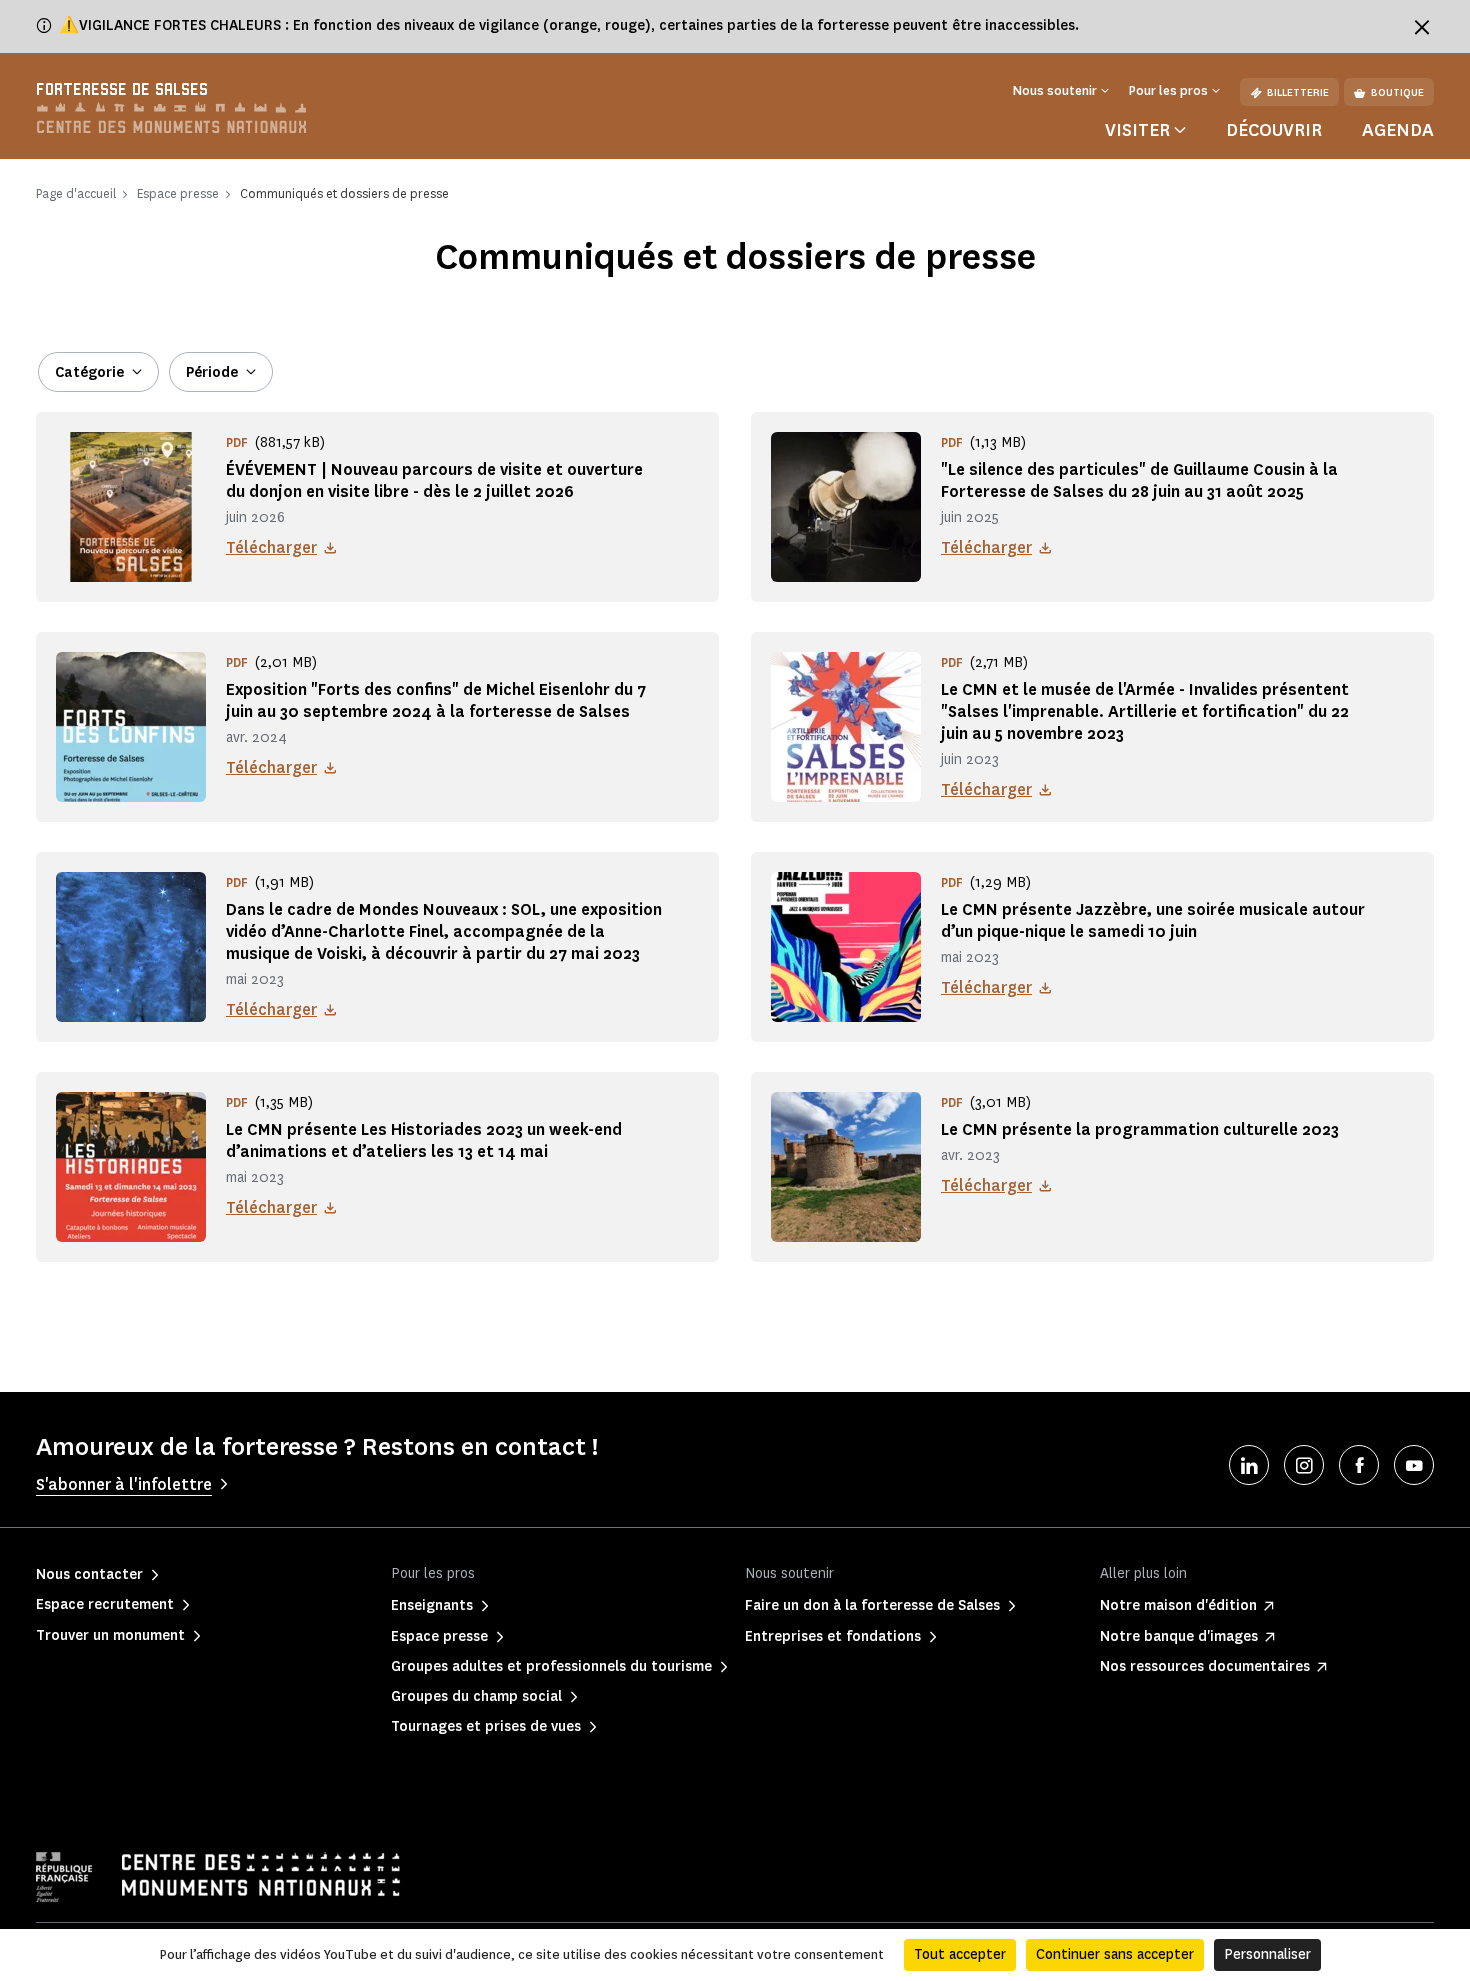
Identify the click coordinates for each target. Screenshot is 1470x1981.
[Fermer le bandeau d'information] (1422, 27)
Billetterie (1298, 92)
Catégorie (89, 372)
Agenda (1398, 130)
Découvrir (1274, 130)
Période (212, 372)
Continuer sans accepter (1115, 1954)
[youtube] (1414, 1465)
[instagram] (1304, 1465)
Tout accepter (960, 1954)
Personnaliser (1267, 1954)
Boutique (1397, 92)
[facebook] (1359, 1465)
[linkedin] (1249, 1465)
